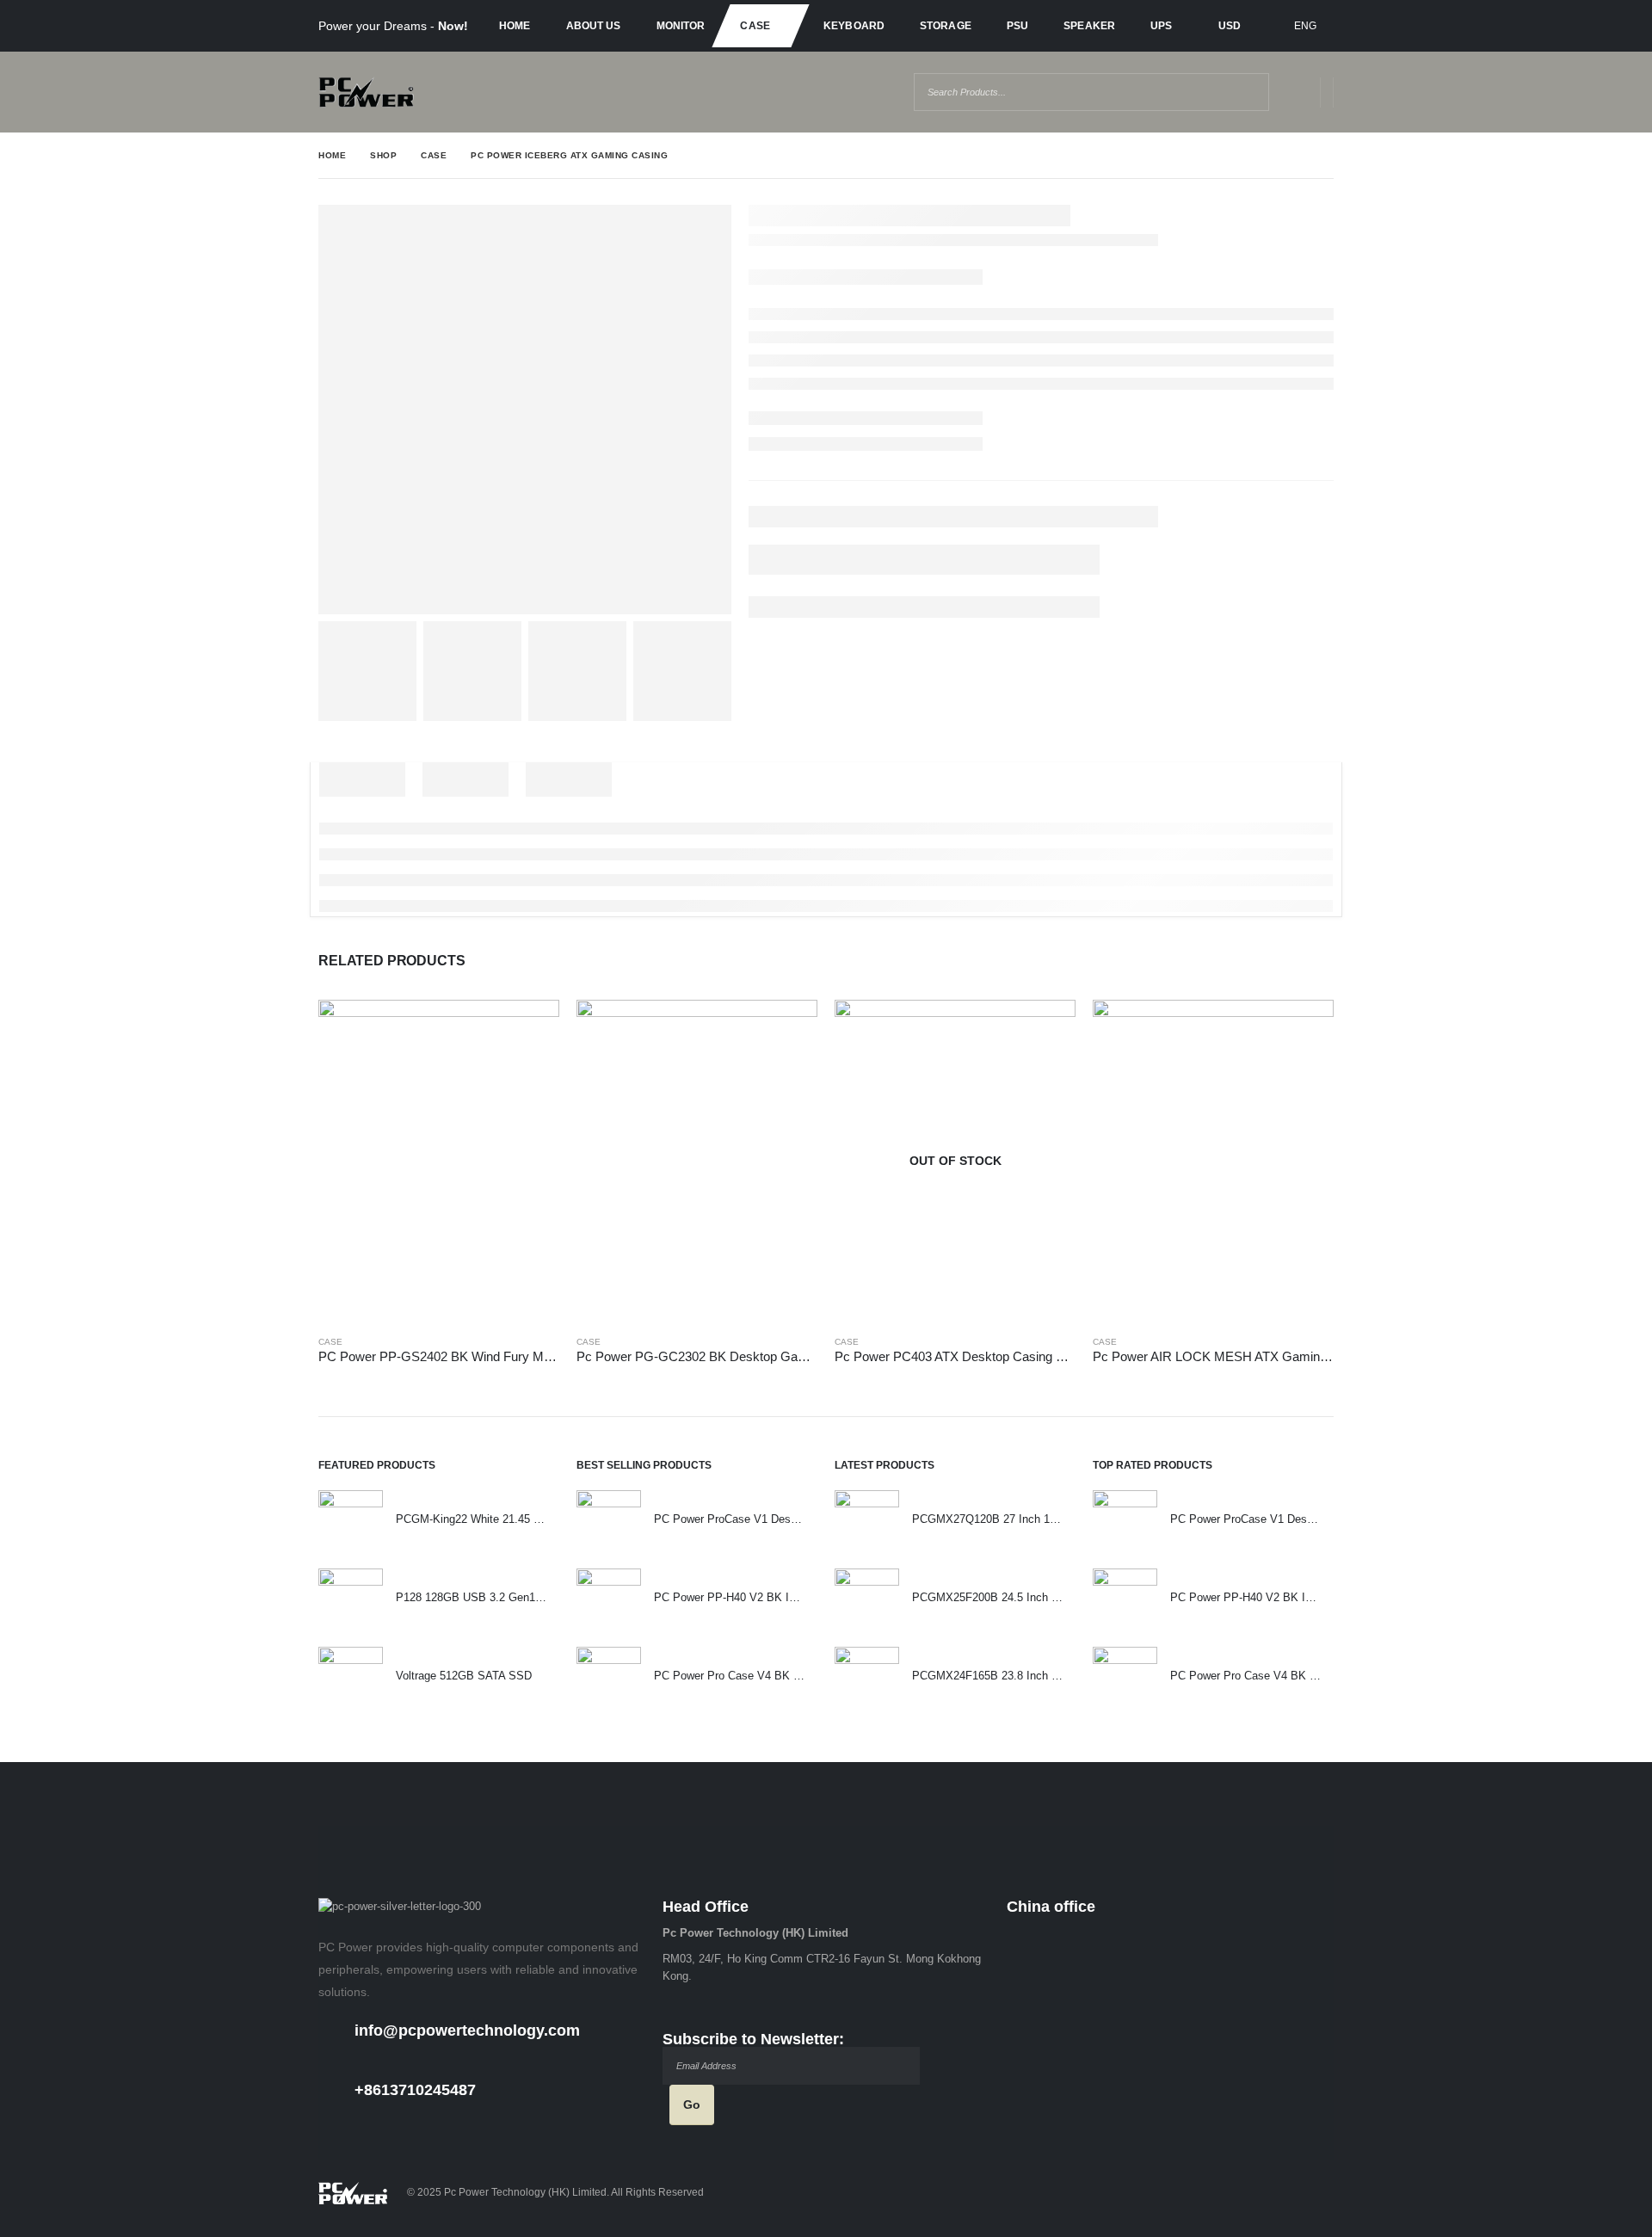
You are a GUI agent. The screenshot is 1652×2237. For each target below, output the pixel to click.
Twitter (1282, 2193)
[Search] (1242, 92)
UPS (1161, 26)
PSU (1017, 26)
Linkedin (1317, 2193)
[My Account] (1294, 92)
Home (515, 26)
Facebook (1247, 2193)
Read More (531, 1028)
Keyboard (854, 26)
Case (755, 26)
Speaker (1089, 26)
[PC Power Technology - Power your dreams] (366, 92)
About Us (594, 26)
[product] (439, 1160)
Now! (453, 26)
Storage (946, 26)
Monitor (681, 26)
